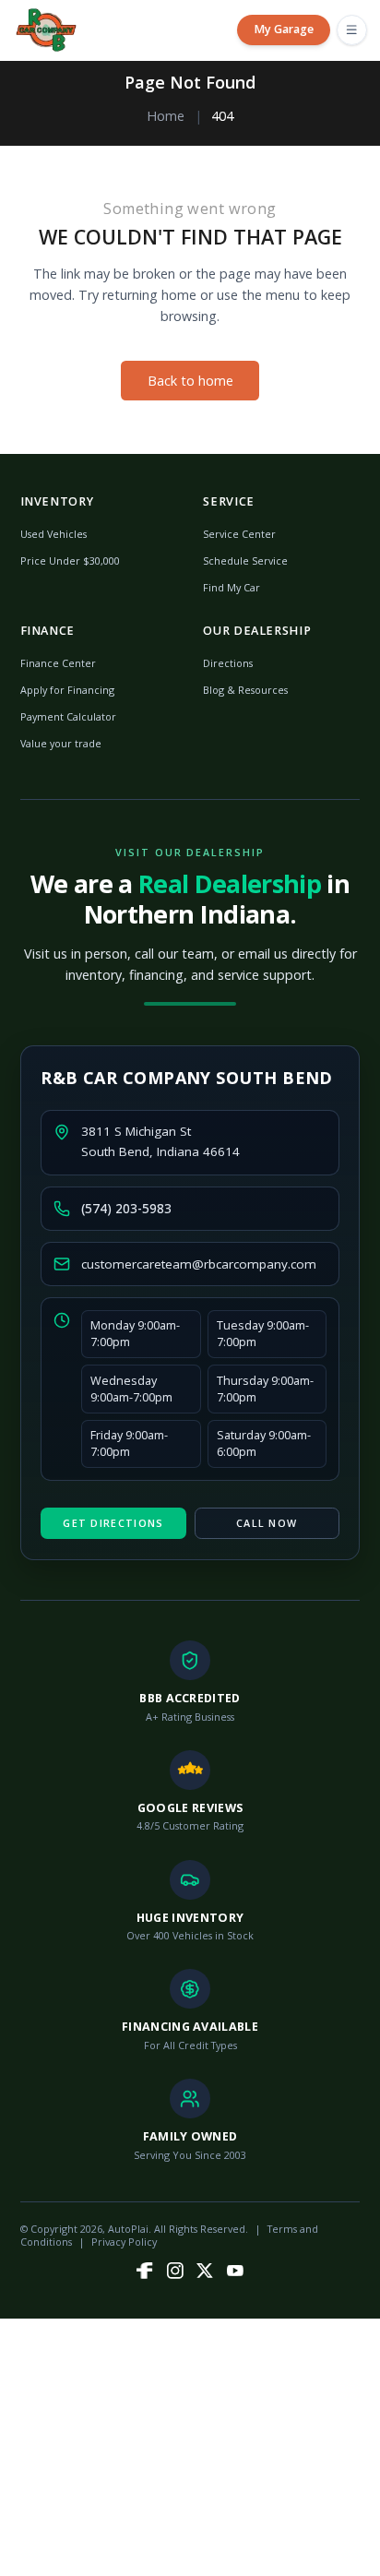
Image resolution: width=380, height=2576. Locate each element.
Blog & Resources (245, 690)
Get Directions (113, 1523)
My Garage (284, 29)
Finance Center (58, 663)
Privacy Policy (124, 2242)
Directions (228, 663)
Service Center (239, 534)
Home (166, 116)
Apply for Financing (67, 690)
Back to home (190, 381)
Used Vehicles (53, 534)
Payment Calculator (68, 716)
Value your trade (61, 743)
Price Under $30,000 (70, 561)
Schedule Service (245, 561)
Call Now (267, 1523)
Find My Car (232, 587)
